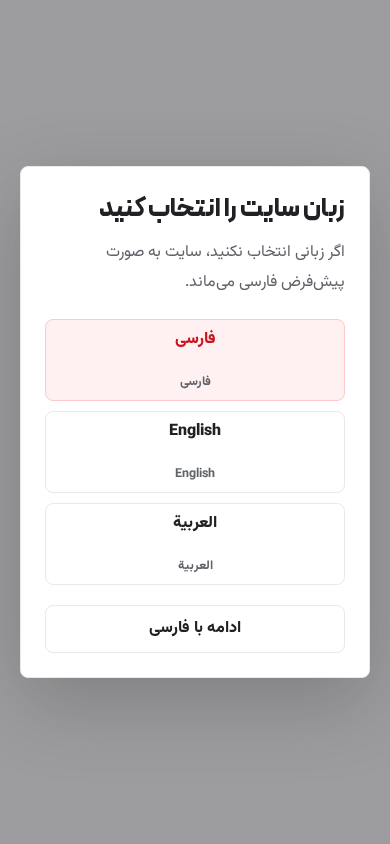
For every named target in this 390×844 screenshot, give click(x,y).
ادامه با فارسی (195, 628)
